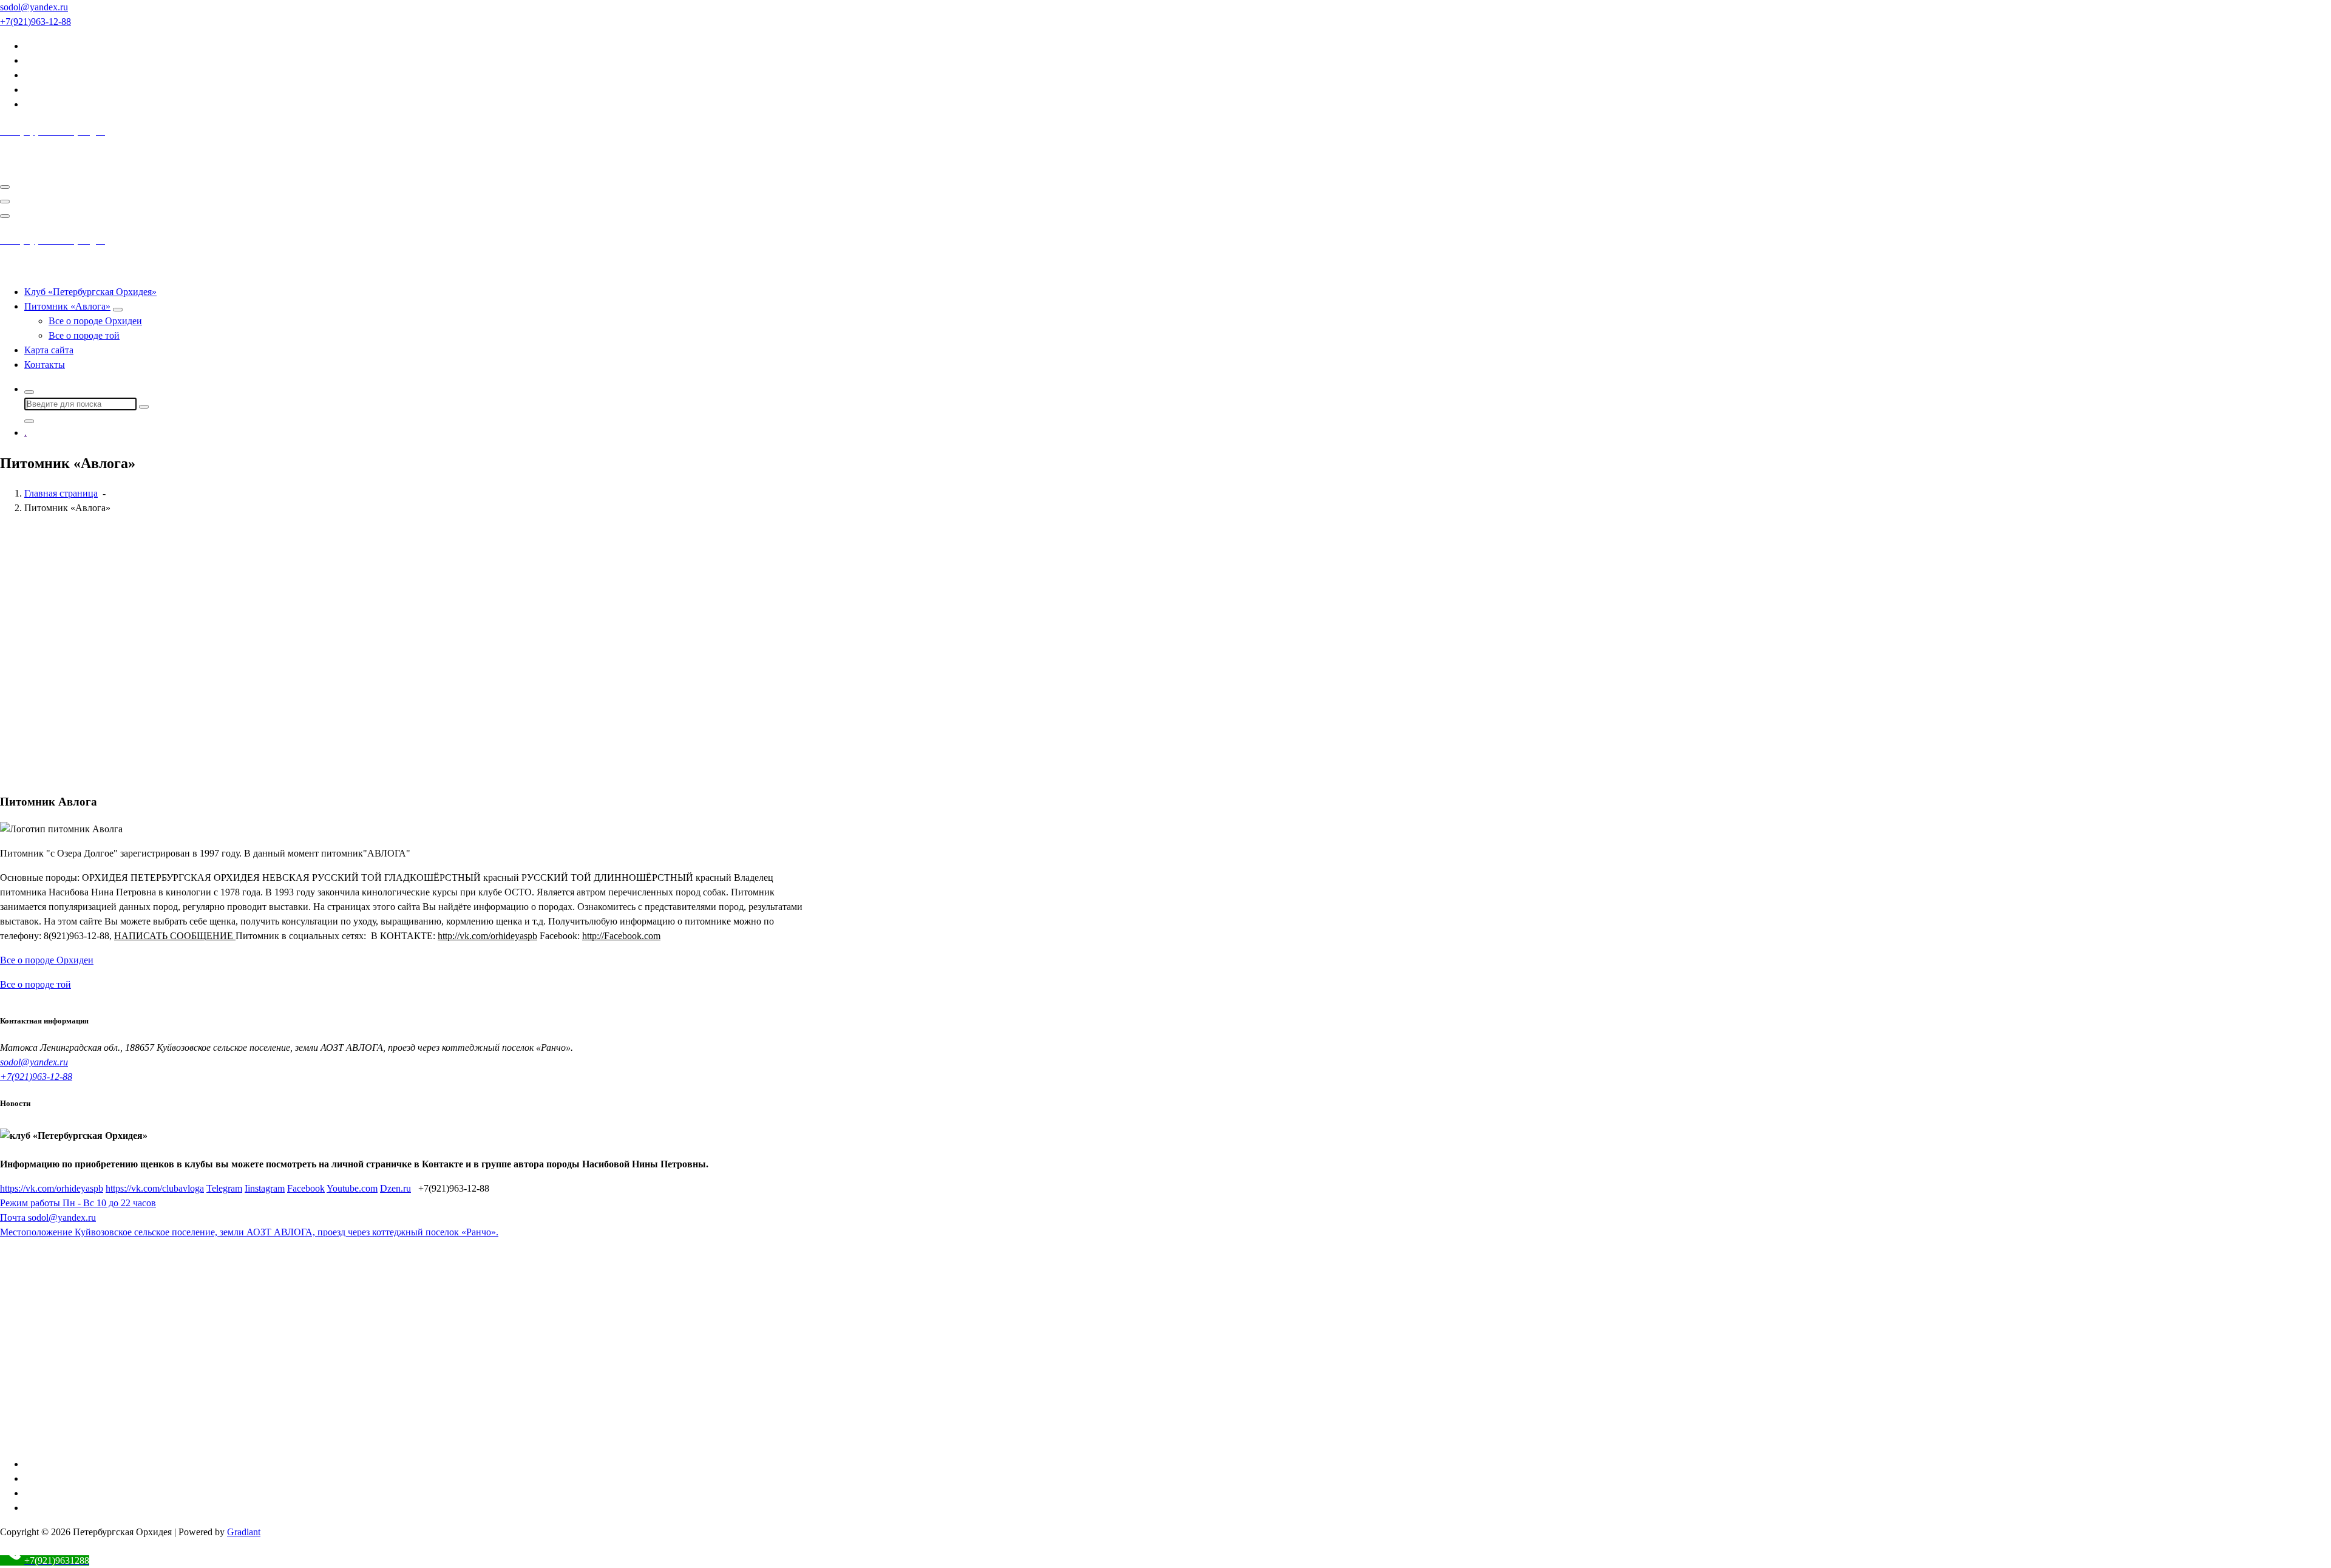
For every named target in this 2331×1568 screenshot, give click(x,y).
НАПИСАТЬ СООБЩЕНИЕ (175, 936)
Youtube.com (352, 1188)
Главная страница (61, 493)
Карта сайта (49, 350)
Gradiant (244, 1532)
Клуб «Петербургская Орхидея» (90, 292)
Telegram (224, 1188)
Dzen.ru (395, 1188)
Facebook (306, 1188)
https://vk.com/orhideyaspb (52, 1188)
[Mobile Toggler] (118, 310)
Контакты (45, 365)
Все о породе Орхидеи (95, 321)
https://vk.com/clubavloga (155, 1188)
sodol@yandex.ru (34, 1062)
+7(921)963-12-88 (36, 1077)
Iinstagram (265, 1188)
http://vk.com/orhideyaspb (487, 936)
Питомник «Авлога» (67, 306)
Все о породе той (84, 335)
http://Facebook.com (621, 936)
